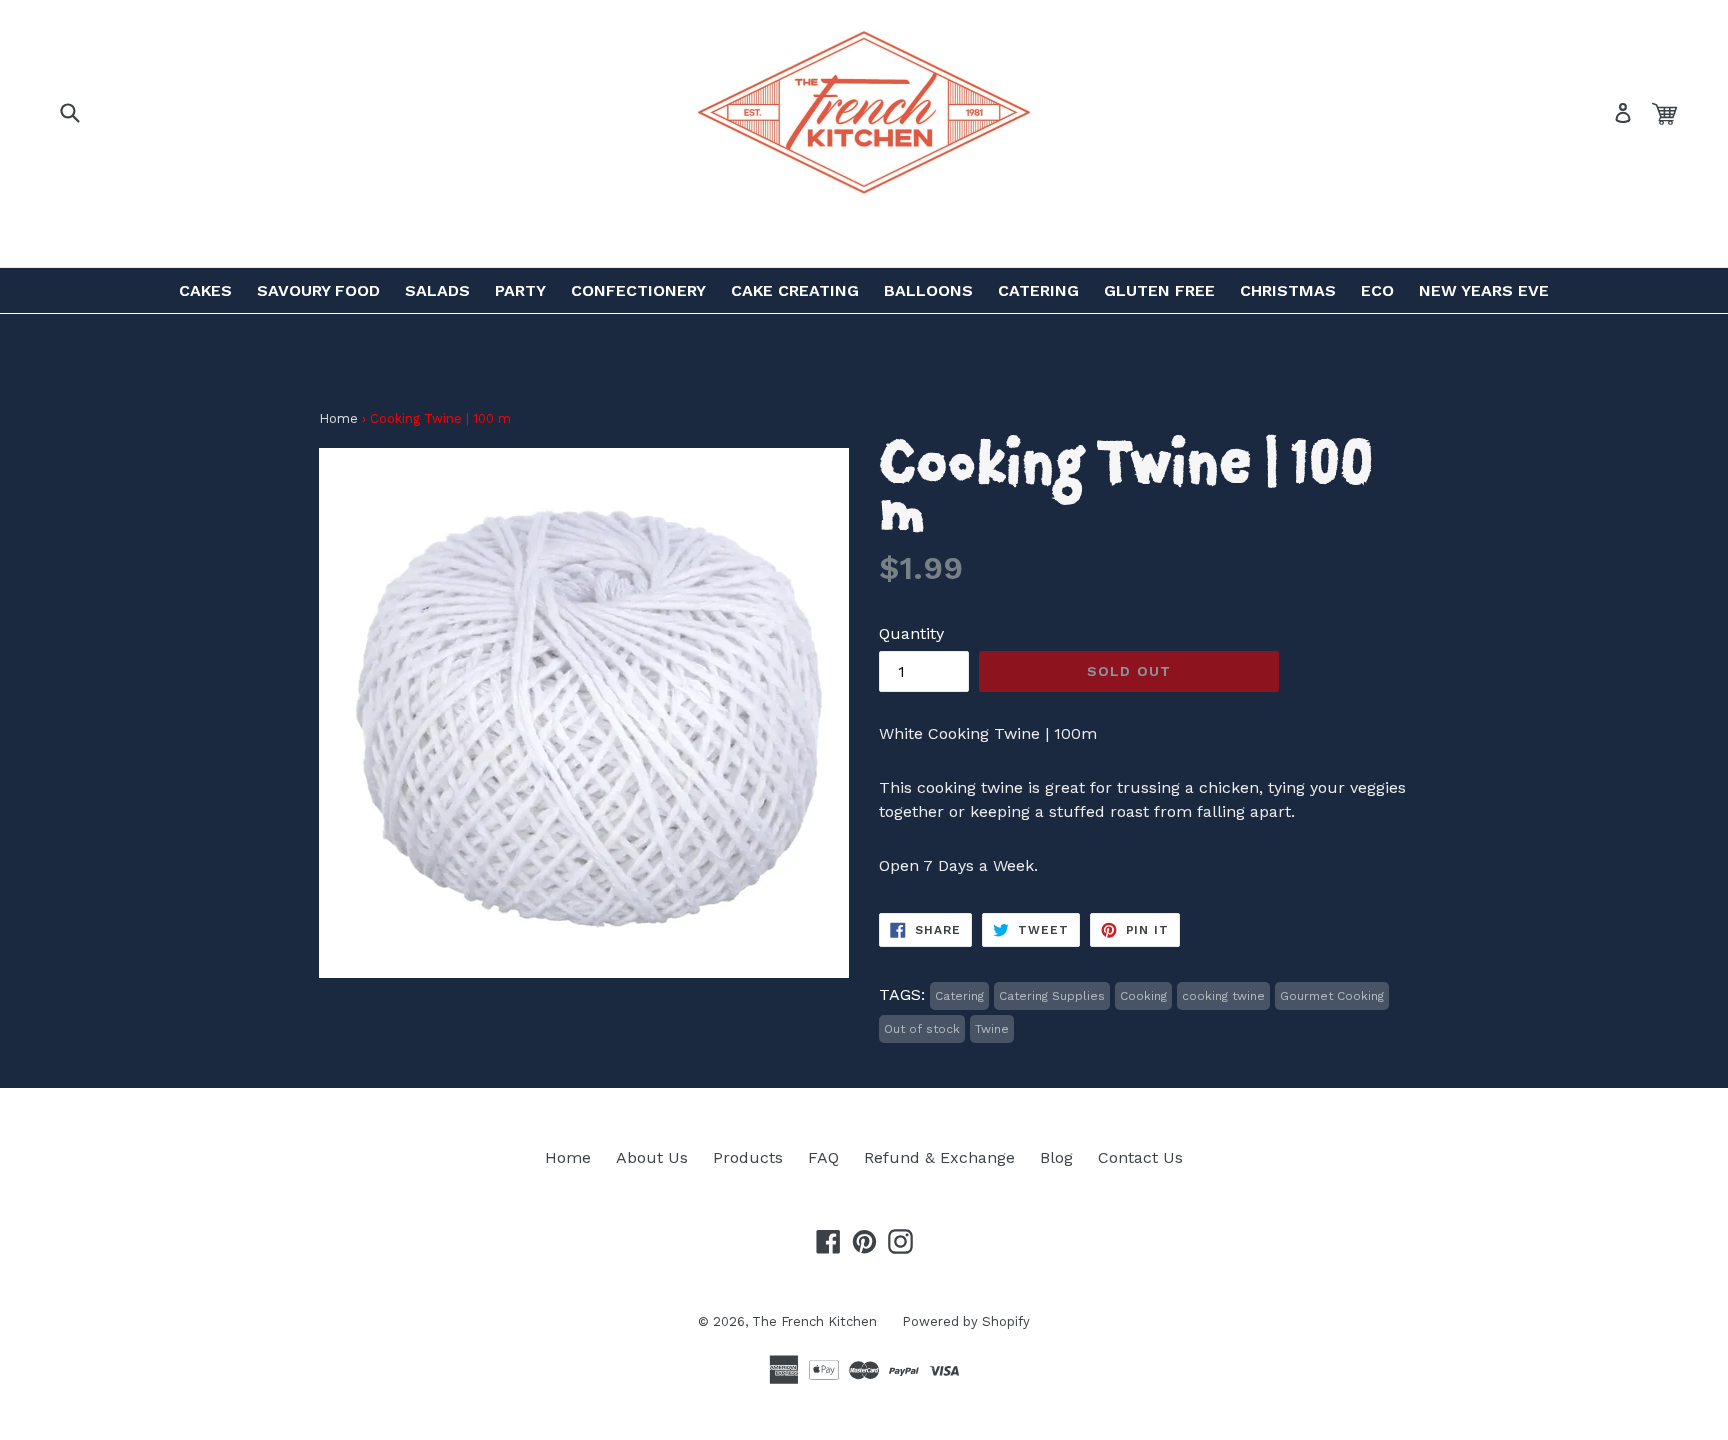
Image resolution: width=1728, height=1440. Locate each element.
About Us (652, 1157)
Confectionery (638, 290)
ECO (1377, 290)
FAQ (823, 1157)
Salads (437, 290)
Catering (1038, 290)
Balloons (928, 290)
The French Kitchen (814, 1321)
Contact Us (1140, 1157)
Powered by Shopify (966, 1321)
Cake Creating (795, 290)
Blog (1056, 1157)
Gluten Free (1159, 290)
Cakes (205, 290)
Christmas (1288, 290)
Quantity (911, 633)
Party (520, 290)
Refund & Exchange (939, 1157)
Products (748, 1157)
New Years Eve (1484, 290)
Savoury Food (318, 290)
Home (338, 418)
